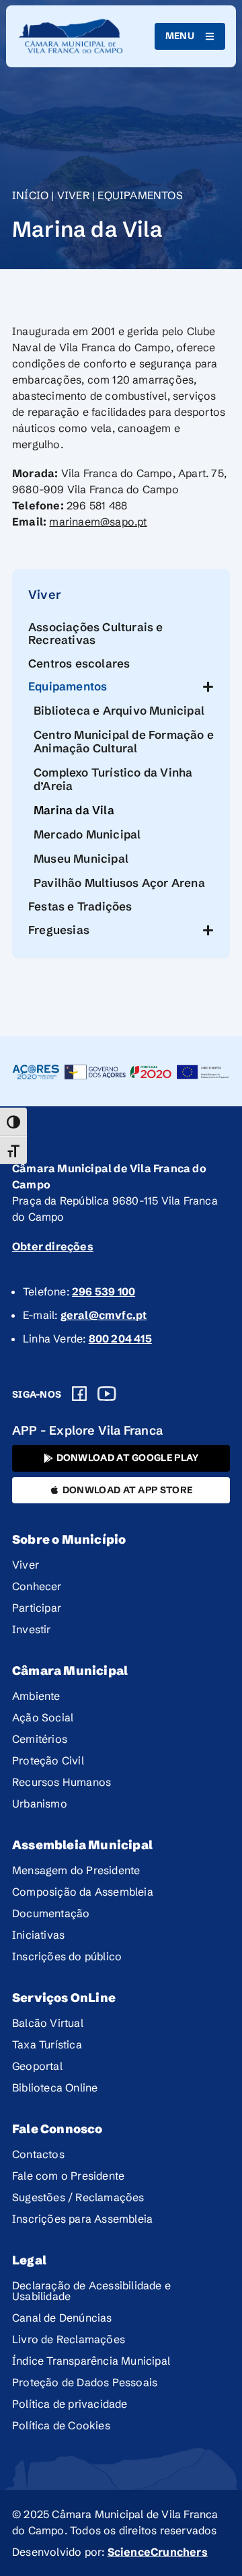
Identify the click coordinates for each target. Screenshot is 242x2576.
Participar (37, 1608)
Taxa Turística (47, 2044)
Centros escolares (79, 663)
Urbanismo (40, 1803)
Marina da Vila (74, 810)
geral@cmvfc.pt (104, 1315)
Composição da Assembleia (83, 1892)
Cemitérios (40, 1739)
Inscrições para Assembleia (82, 2219)
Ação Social (43, 1717)
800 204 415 (120, 1338)
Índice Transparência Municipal (91, 2361)
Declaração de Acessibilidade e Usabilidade (91, 2291)
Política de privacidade (70, 2404)
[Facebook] (79, 1394)
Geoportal (37, 2066)
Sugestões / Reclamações (78, 2197)
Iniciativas (38, 1935)
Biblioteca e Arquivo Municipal (119, 710)
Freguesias (59, 930)
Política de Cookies (61, 2425)
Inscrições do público (67, 1956)
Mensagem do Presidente (76, 1870)
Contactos (38, 2154)
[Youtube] (107, 1394)
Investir (32, 1629)
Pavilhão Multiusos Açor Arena (119, 883)
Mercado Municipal (87, 834)
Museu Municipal (81, 858)
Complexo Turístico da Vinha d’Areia (113, 779)
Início (30, 195)
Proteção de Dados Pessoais (85, 2382)
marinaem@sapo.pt (98, 522)
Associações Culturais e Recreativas (96, 633)
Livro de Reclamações (69, 2339)
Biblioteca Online (55, 2087)
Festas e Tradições (80, 906)
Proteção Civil (48, 1760)
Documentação (51, 1913)
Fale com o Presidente (68, 2176)
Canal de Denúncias (62, 2318)
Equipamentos (140, 195)
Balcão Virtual (48, 2023)
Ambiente (36, 1696)
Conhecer (37, 1586)
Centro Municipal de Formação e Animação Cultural (124, 741)
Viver (73, 195)
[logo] (71, 36)
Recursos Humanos (62, 1782)
